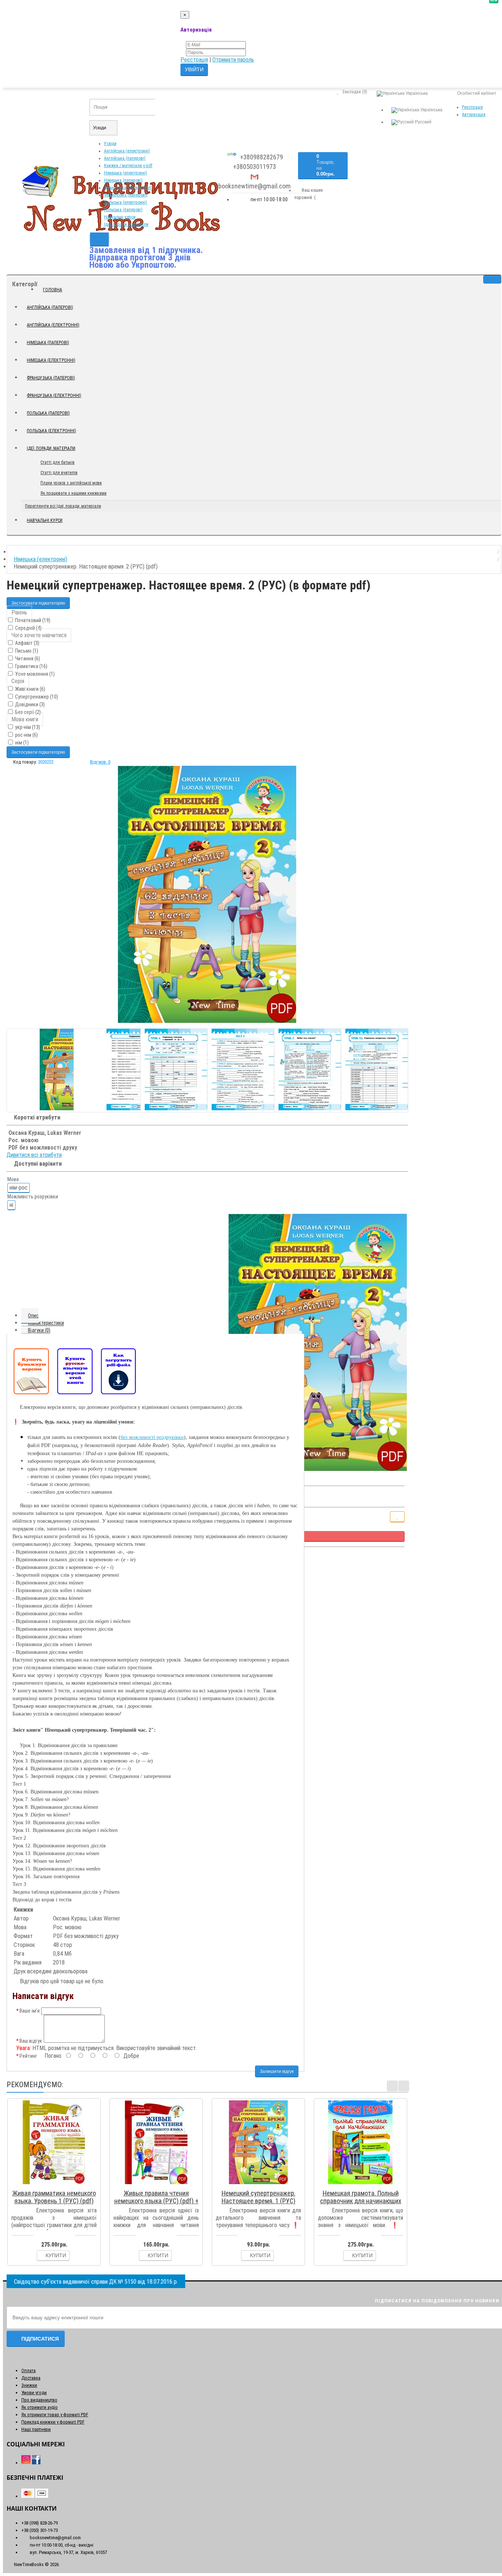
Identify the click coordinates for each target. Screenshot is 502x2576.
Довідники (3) (29, 704)
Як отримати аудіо (40, 2407)
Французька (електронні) (128, 188)
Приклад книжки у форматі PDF (53, 2422)
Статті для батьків (58, 462)
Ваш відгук (31, 2041)
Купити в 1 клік (58, 2184)
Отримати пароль (233, 60)
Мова (13, 1179)
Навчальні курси (120, 217)
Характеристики (46, 1323)
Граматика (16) (31, 666)
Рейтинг (28, 2056)
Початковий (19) (32, 620)
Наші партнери (36, 2429)
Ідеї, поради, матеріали (126, 224)
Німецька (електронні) (125, 173)
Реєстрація (194, 60)
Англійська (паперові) (125, 158)
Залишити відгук (277, 2071)
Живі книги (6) (30, 689)
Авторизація (474, 115)
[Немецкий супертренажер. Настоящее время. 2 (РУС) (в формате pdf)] (207, 894)
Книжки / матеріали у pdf (128, 166)
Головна (53, 290)
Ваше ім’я (30, 2011)
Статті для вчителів (59, 473)
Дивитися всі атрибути (34, 1155)
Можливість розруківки (33, 1197)
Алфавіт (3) (27, 643)
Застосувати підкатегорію (38, 603)
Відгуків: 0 (100, 762)
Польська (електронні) (125, 202)
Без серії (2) (27, 712)
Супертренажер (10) (36, 697)
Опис (33, 1316)
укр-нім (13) (27, 727)
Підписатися (40, 2339)
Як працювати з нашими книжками (73, 493)
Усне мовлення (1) (34, 674)
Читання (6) (27, 659)
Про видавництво (39, 2400)
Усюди (110, 144)
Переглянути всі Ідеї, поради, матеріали (63, 506)
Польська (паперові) (123, 210)
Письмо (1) (26, 651)
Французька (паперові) (126, 195)
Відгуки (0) (39, 1330)
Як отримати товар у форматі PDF (55, 2415)
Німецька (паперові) (123, 180)
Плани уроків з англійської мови (71, 483)
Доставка (31, 2378)
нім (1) (21, 743)
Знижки (29, 2385)
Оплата (28, 2371)
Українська (431, 110)
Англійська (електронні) (127, 151)
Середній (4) (28, 628)
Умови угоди (34, 2393)
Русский (423, 122)
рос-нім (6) (26, 735)
